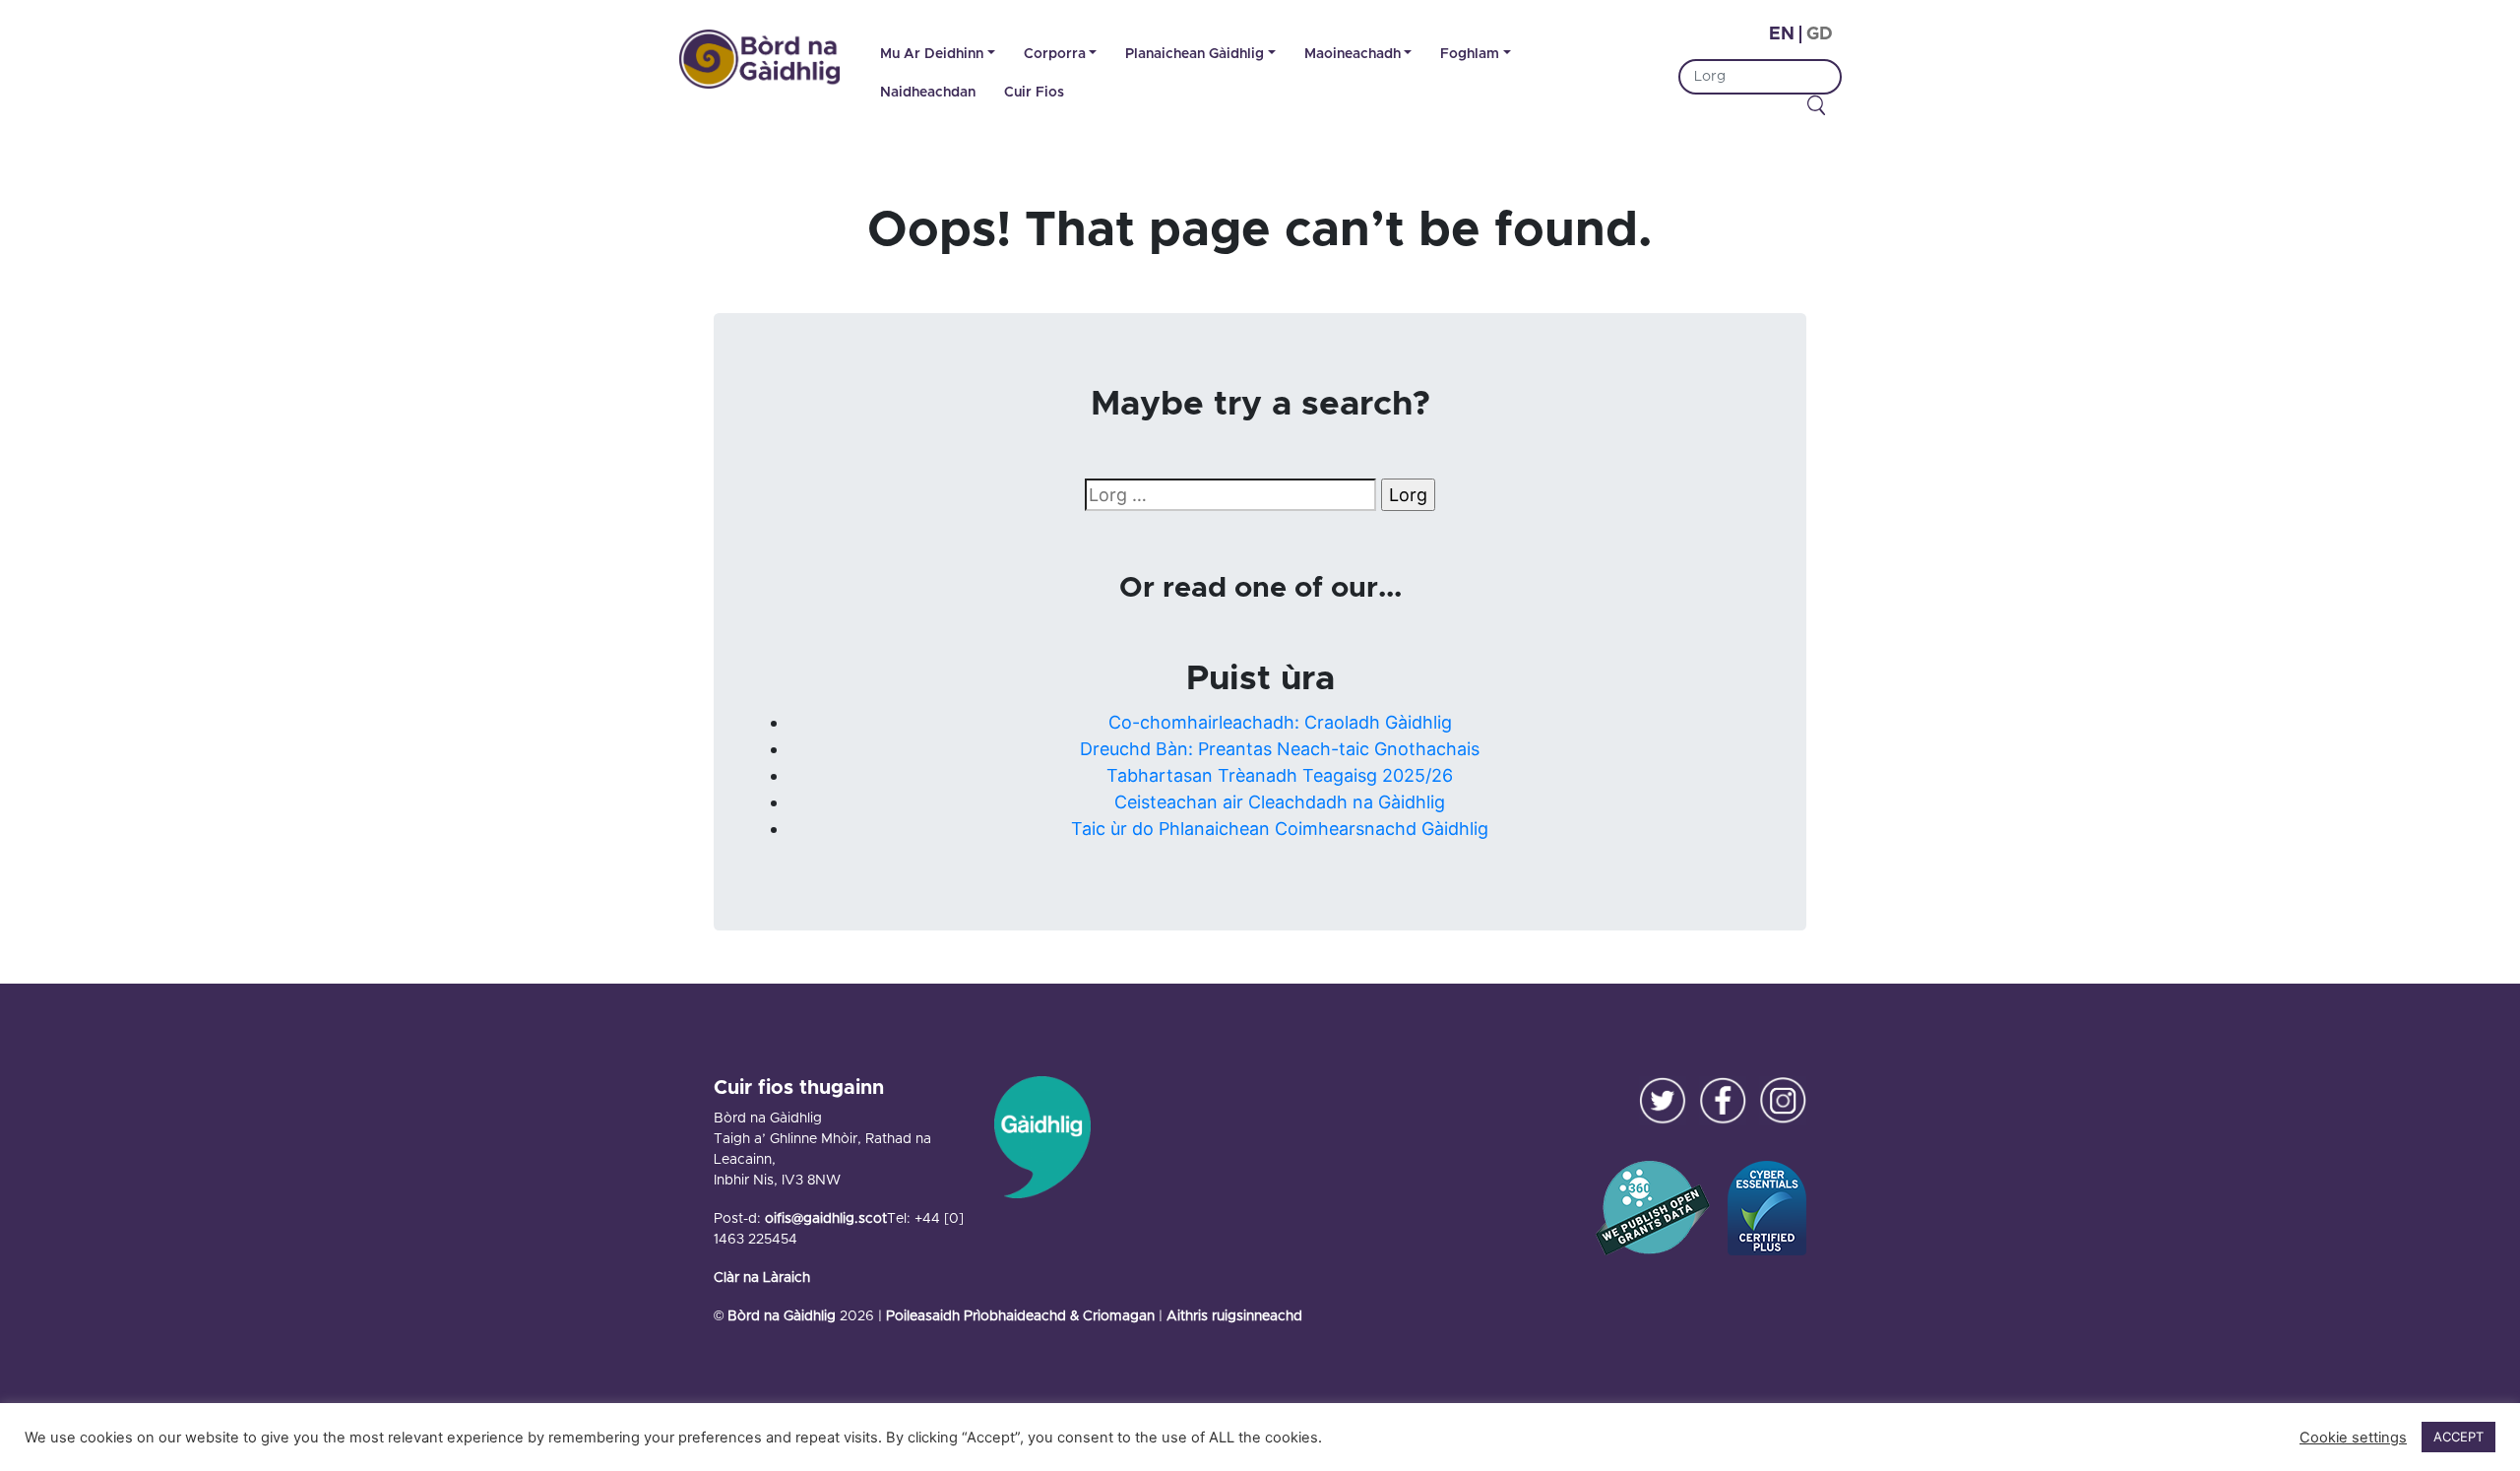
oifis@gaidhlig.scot (826, 1219)
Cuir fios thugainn (799, 1088)
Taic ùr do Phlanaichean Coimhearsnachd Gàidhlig (1280, 829)
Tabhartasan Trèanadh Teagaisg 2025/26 (1280, 775)
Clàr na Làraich (762, 1278)
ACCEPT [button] (2458, 1437)
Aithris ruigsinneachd (1234, 1316)
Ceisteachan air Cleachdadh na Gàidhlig (1280, 802)
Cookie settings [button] (2353, 1438)
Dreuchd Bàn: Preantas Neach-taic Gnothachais (1280, 749)
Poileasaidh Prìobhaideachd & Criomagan (1020, 1316)
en (1782, 34)
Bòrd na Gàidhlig (782, 1316)
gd (1820, 34)
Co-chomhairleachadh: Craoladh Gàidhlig (1280, 722)
